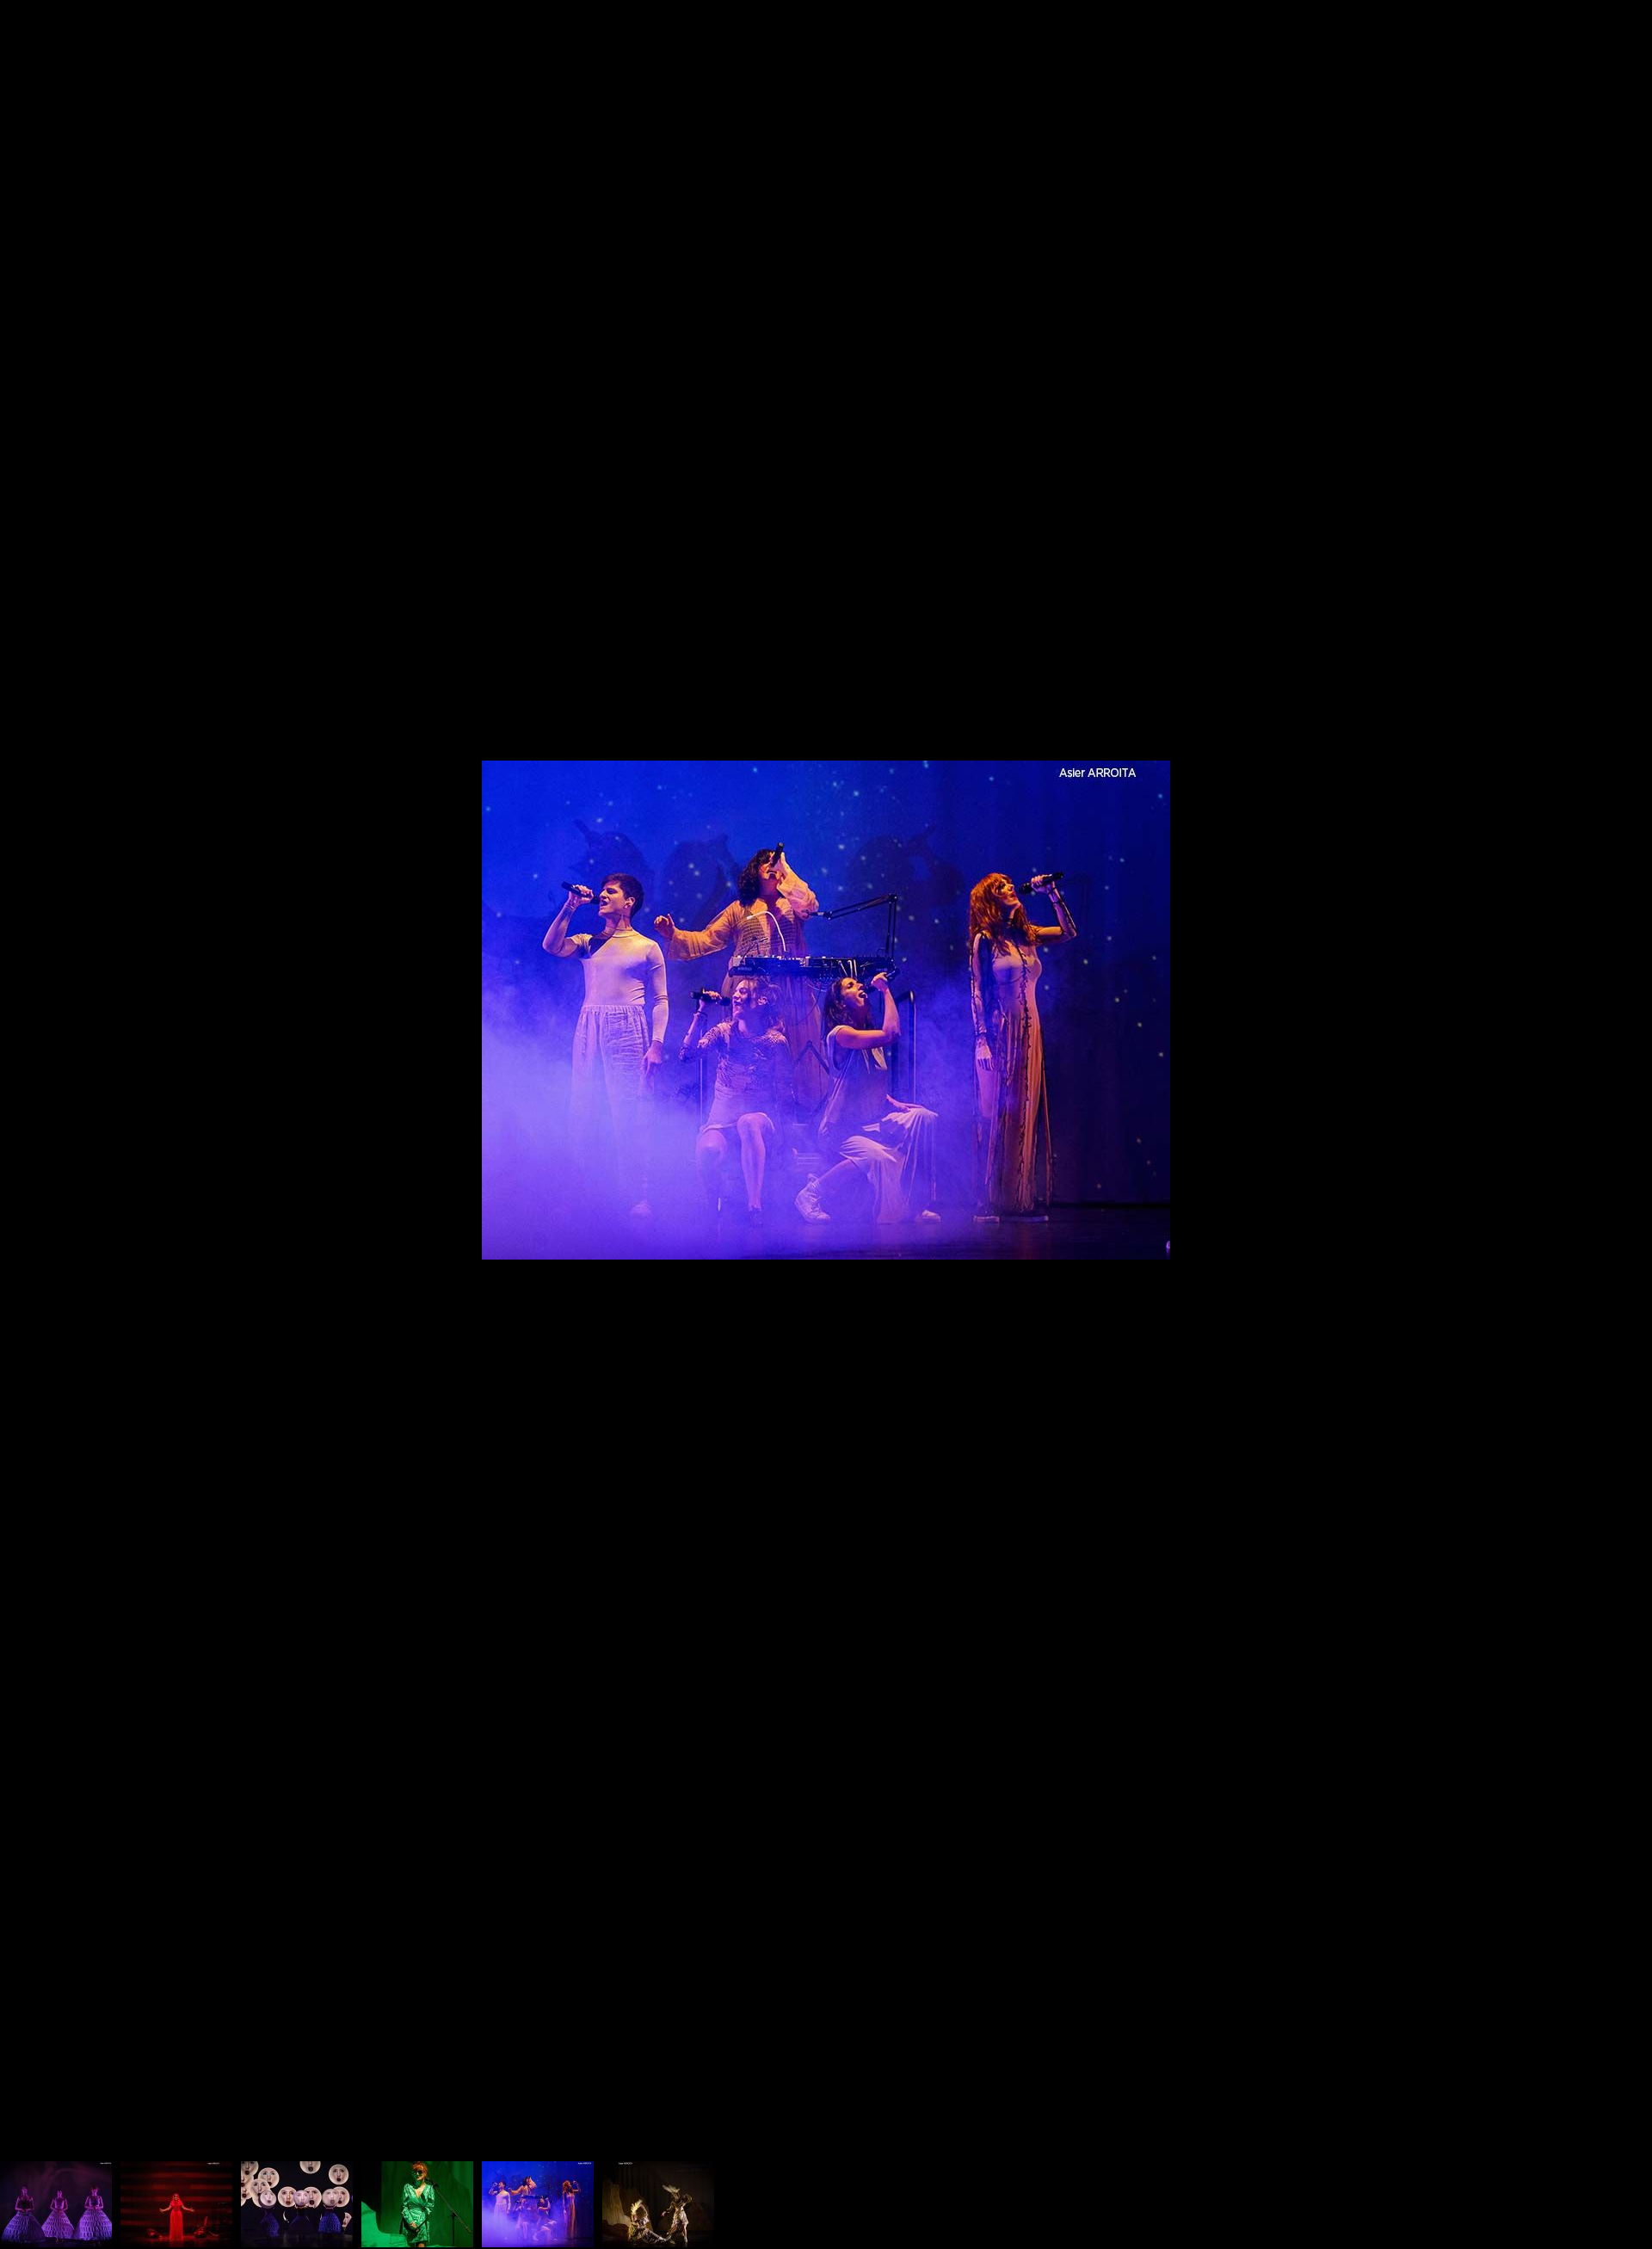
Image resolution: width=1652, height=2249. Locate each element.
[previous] (30, 1099)
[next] (1622, 1099)
